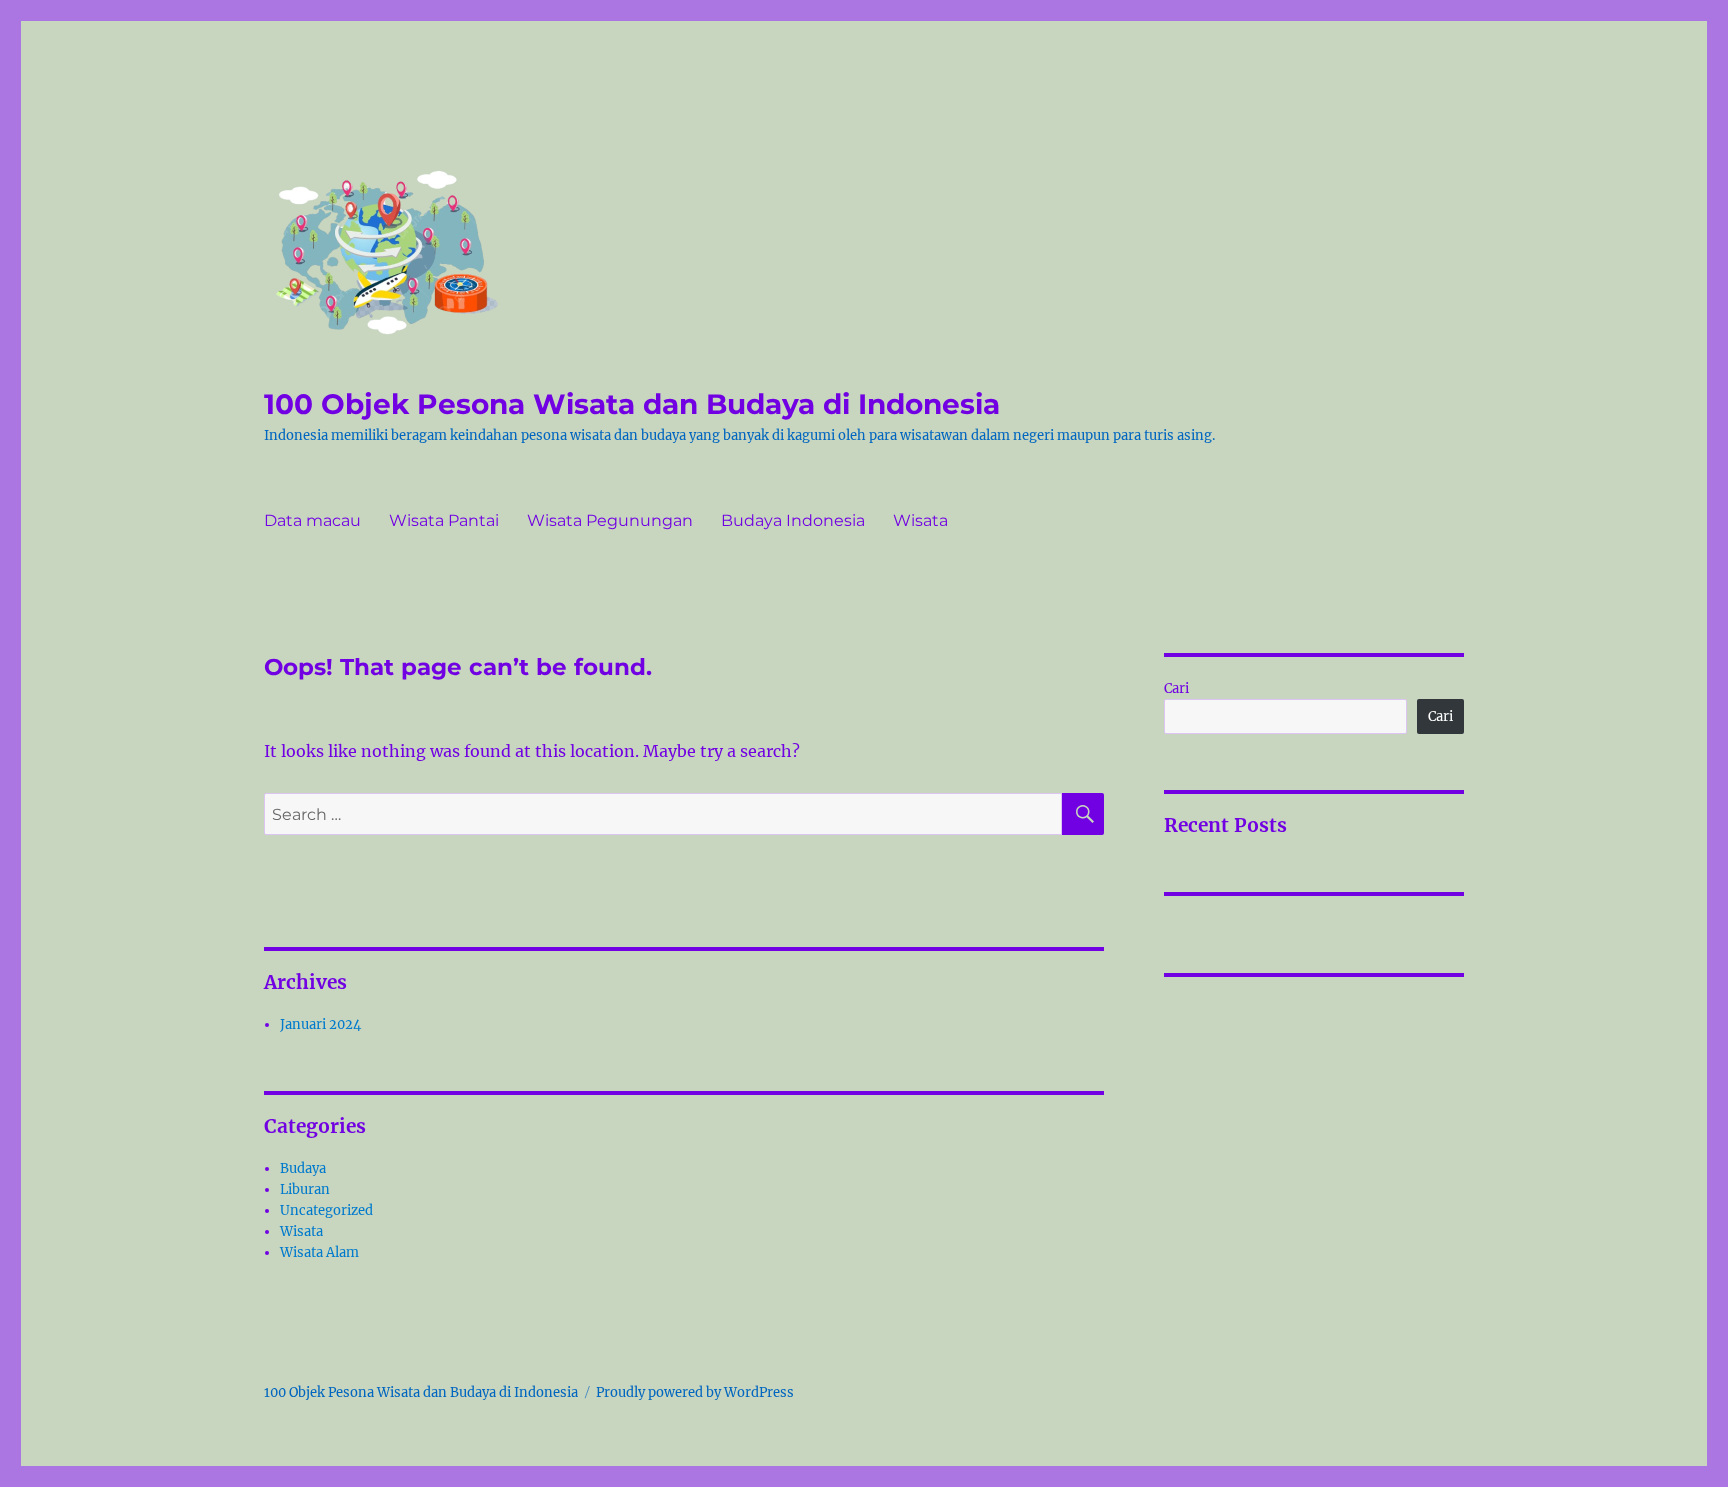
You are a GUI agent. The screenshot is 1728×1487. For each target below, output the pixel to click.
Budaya (303, 1168)
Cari (1176, 688)
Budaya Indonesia (793, 520)
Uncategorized (326, 1210)
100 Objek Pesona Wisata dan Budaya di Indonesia (632, 404)
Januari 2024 (320, 1024)
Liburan (305, 1189)
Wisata (920, 520)
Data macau (312, 520)
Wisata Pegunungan (610, 520)
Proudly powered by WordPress (695, 1392)
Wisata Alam (319, 1252)
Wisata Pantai (444, 520)
